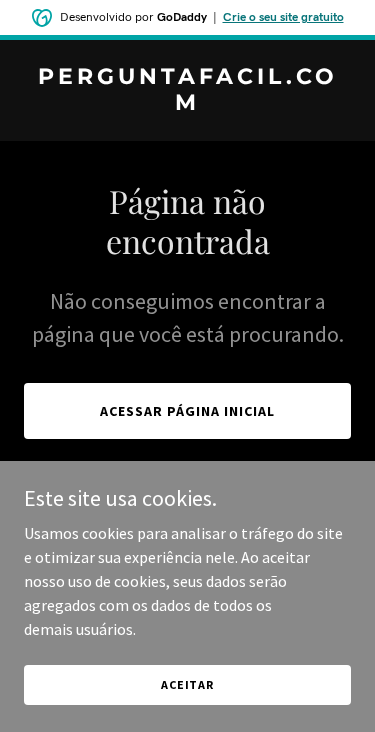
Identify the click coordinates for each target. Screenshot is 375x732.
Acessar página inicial (187, 411)
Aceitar (187, 684)
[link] (187, 104)
